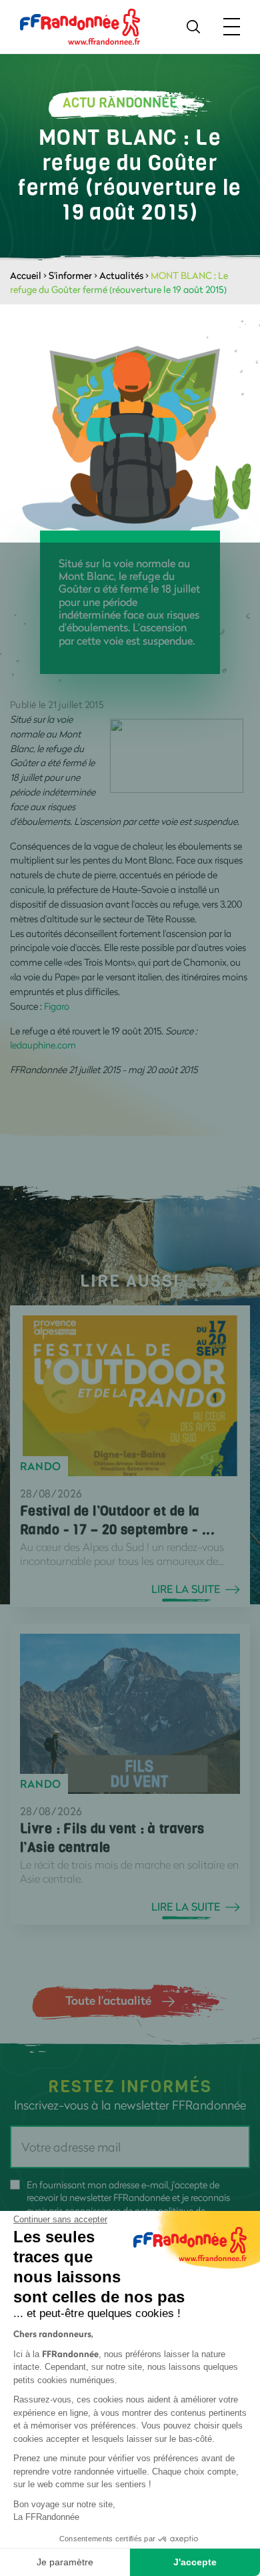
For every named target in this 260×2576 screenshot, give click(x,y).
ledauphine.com (43, 1045)
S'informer (70, 275)
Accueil (26, 275)
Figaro (57, 1006)
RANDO (41, 1466)
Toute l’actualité (108, 2000)
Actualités (121, 275)
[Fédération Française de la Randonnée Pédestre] (80, 26)
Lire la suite (186, 1589)
